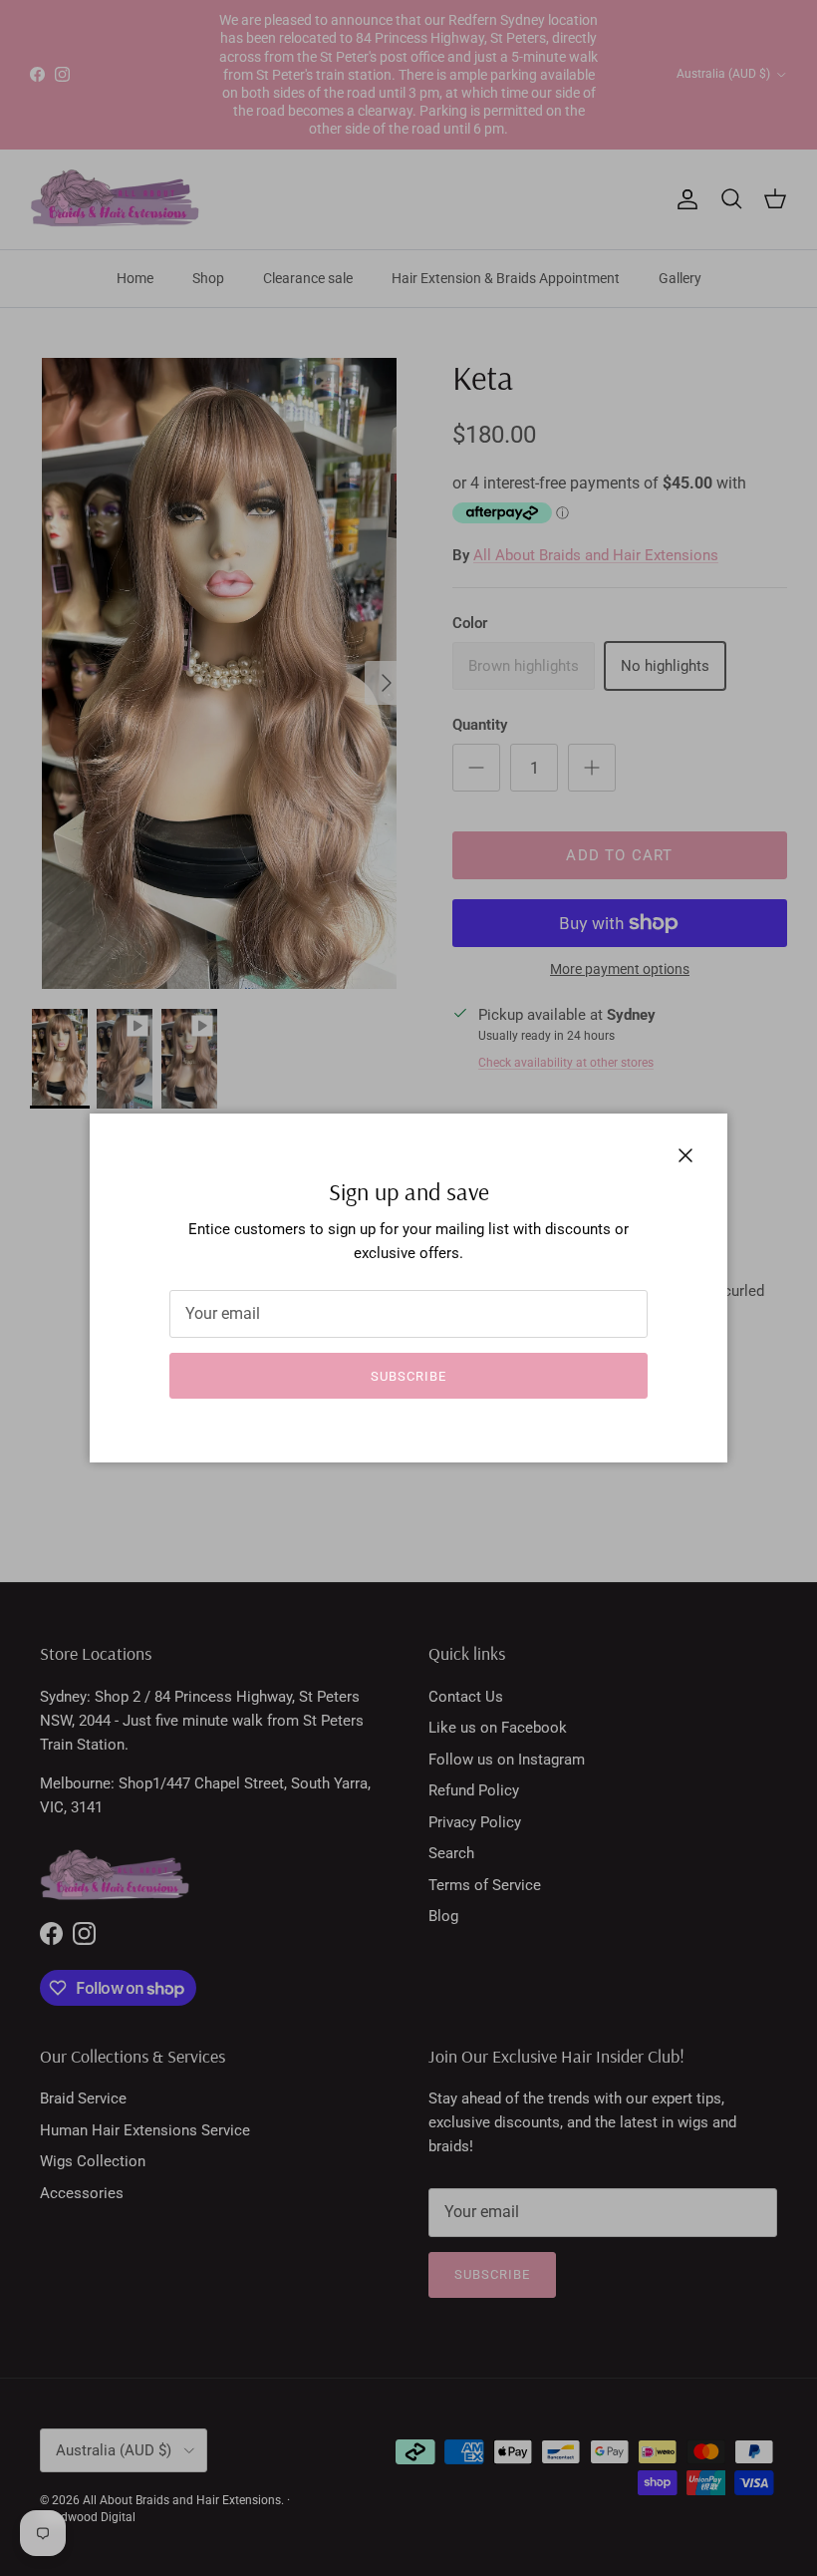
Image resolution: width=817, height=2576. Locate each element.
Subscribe (408, 1376)
